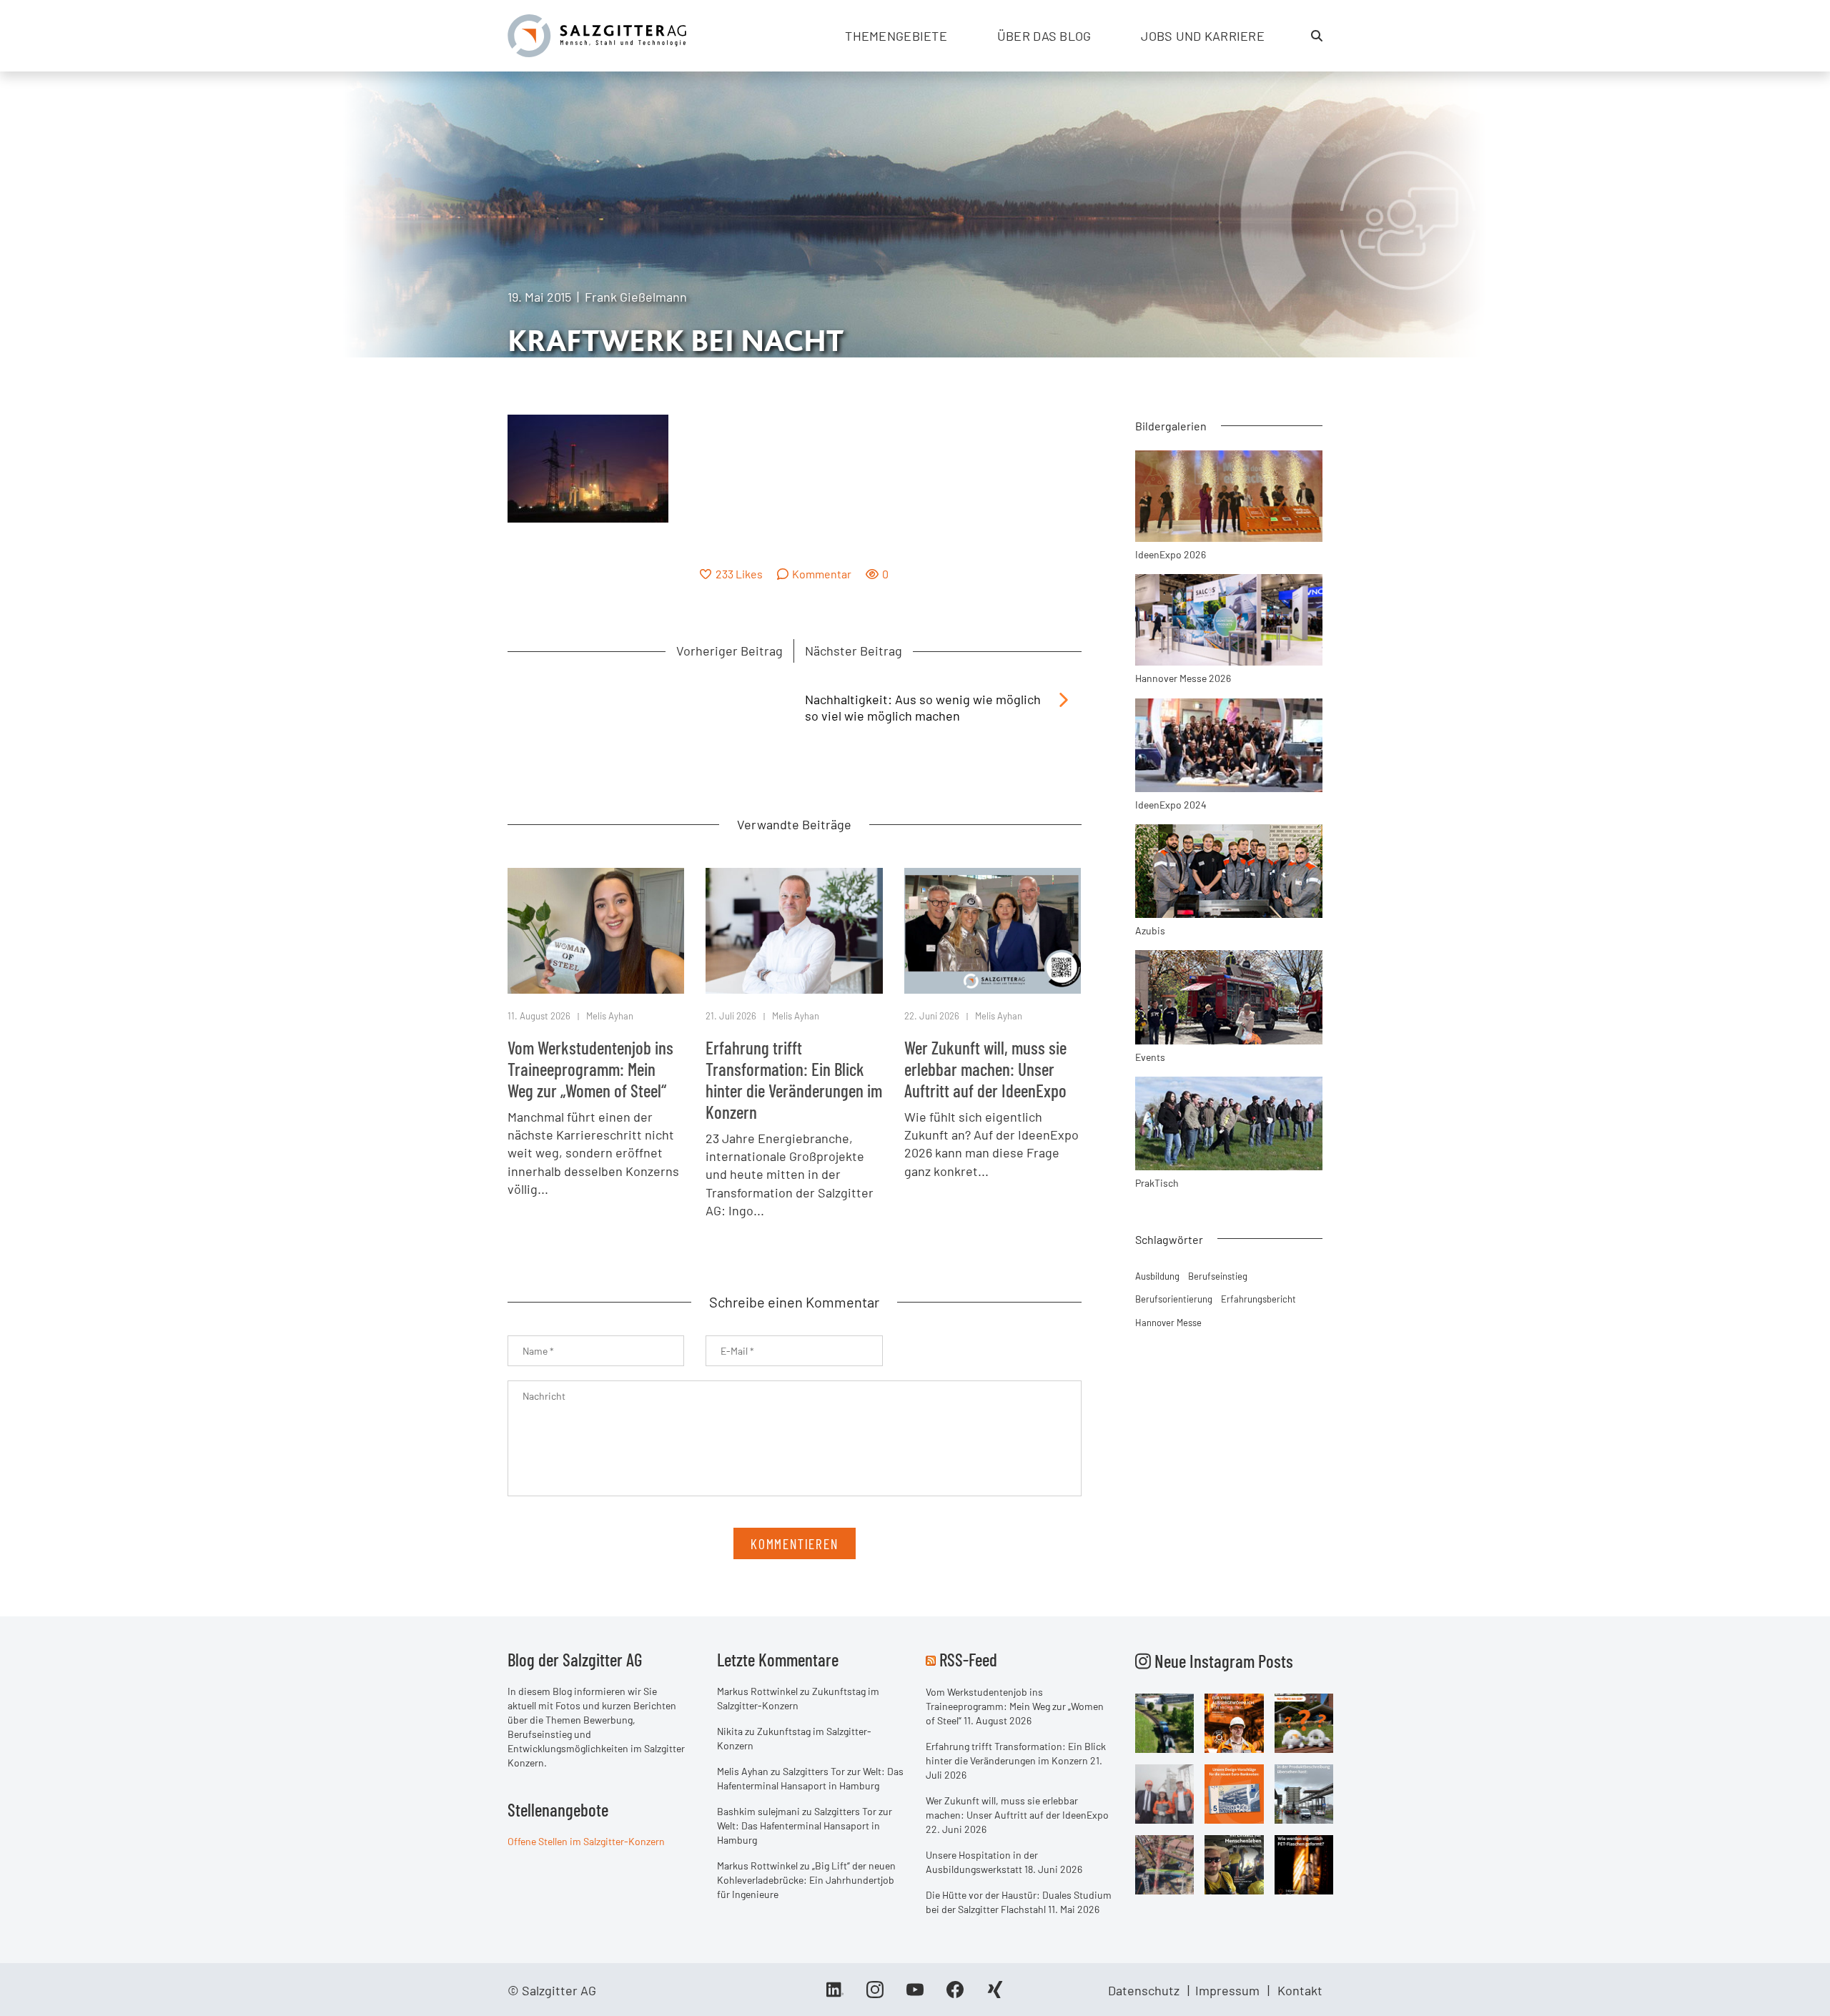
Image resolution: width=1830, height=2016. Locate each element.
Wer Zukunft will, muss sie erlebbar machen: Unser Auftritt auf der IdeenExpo (985, 1069)
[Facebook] (955, 1995)
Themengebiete (896, 36)
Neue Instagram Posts (1222, 1661)
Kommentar (822, 574)
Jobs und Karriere (1203, 36)
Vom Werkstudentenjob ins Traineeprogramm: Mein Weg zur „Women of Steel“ (590, 1069)
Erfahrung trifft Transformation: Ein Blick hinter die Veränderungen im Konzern (794, 1079)
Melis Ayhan (610, 1016)
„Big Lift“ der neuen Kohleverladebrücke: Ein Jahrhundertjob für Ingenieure (806, 1880)
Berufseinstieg (1218, 1276)
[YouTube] (915, 1995)
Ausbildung (1157, 1276)
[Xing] (995, 1995)
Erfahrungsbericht (1258, 1299)
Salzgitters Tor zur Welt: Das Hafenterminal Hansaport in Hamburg (805, 1825)
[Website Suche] (1317, 36)
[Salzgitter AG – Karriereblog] (597, 34)
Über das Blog (1044, 36)
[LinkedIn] (835, 1995)
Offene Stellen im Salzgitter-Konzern (586, 1841)
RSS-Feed (968, 1659)
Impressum (1227, 1990)
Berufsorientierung (1174, 1299)
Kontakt (1300, 1990)
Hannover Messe (1168, 1323)
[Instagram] (875, 1995)
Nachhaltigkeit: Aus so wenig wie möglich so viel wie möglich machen (923, 707)
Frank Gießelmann (636, 297)
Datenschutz (1144, 1990)
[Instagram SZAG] (1165, 1722)
